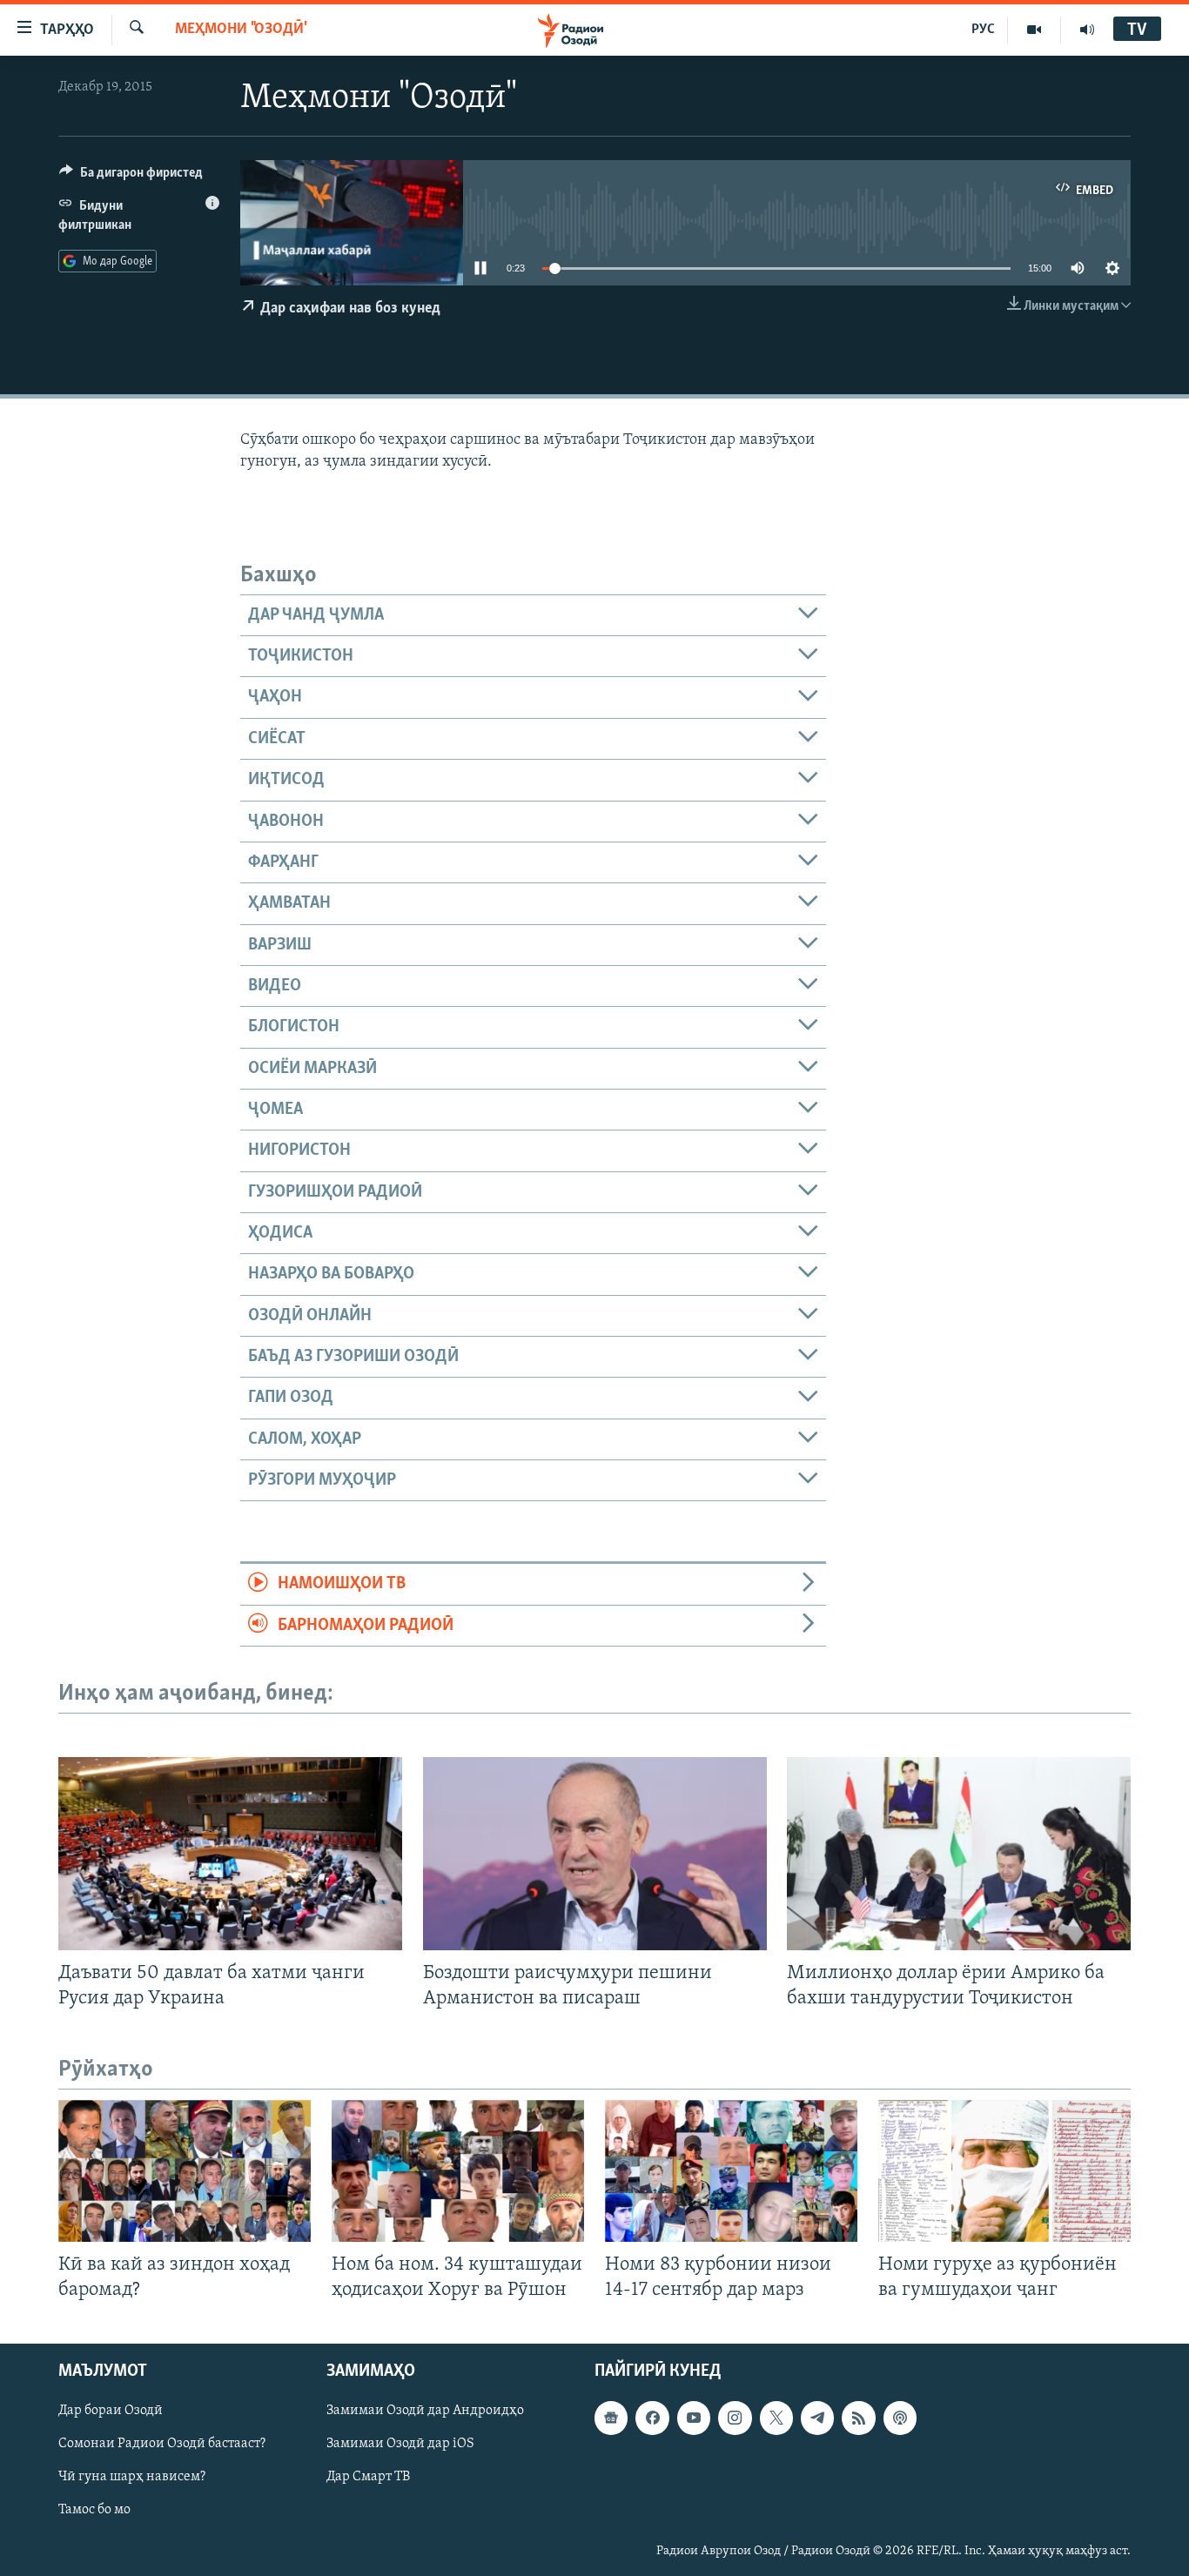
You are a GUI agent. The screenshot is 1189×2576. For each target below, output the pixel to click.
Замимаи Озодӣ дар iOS (400, 2445)
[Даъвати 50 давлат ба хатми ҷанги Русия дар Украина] (230, 1854)
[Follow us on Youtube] (694, 2418)
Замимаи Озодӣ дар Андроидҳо (425, 2412)
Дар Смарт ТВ (368, 2478)
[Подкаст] (900, 2418)
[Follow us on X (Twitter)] (776, 2418)
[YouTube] (1034, 30)
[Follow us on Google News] (611, 2418)
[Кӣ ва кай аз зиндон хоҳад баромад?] (185, 2171)
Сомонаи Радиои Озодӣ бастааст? (162, 2445)
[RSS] (858, 2418)
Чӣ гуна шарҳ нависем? (132, 2478)
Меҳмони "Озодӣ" (241, 30)
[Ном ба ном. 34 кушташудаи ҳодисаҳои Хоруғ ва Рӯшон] (458, 2171)
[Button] (131, 177)
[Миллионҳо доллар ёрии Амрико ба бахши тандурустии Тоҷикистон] (959, 1854)
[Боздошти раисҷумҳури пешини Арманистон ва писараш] (595, 1854)
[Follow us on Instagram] (735, 2418)
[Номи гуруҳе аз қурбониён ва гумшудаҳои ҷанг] (1004, 2171)
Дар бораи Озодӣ (111, 2412)
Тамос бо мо (94, 2511)
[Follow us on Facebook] (652, 2418)
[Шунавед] (1087, 30)
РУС (983, 30)
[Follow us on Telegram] (817, 2418)
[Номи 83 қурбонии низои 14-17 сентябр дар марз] (731, 2171)
